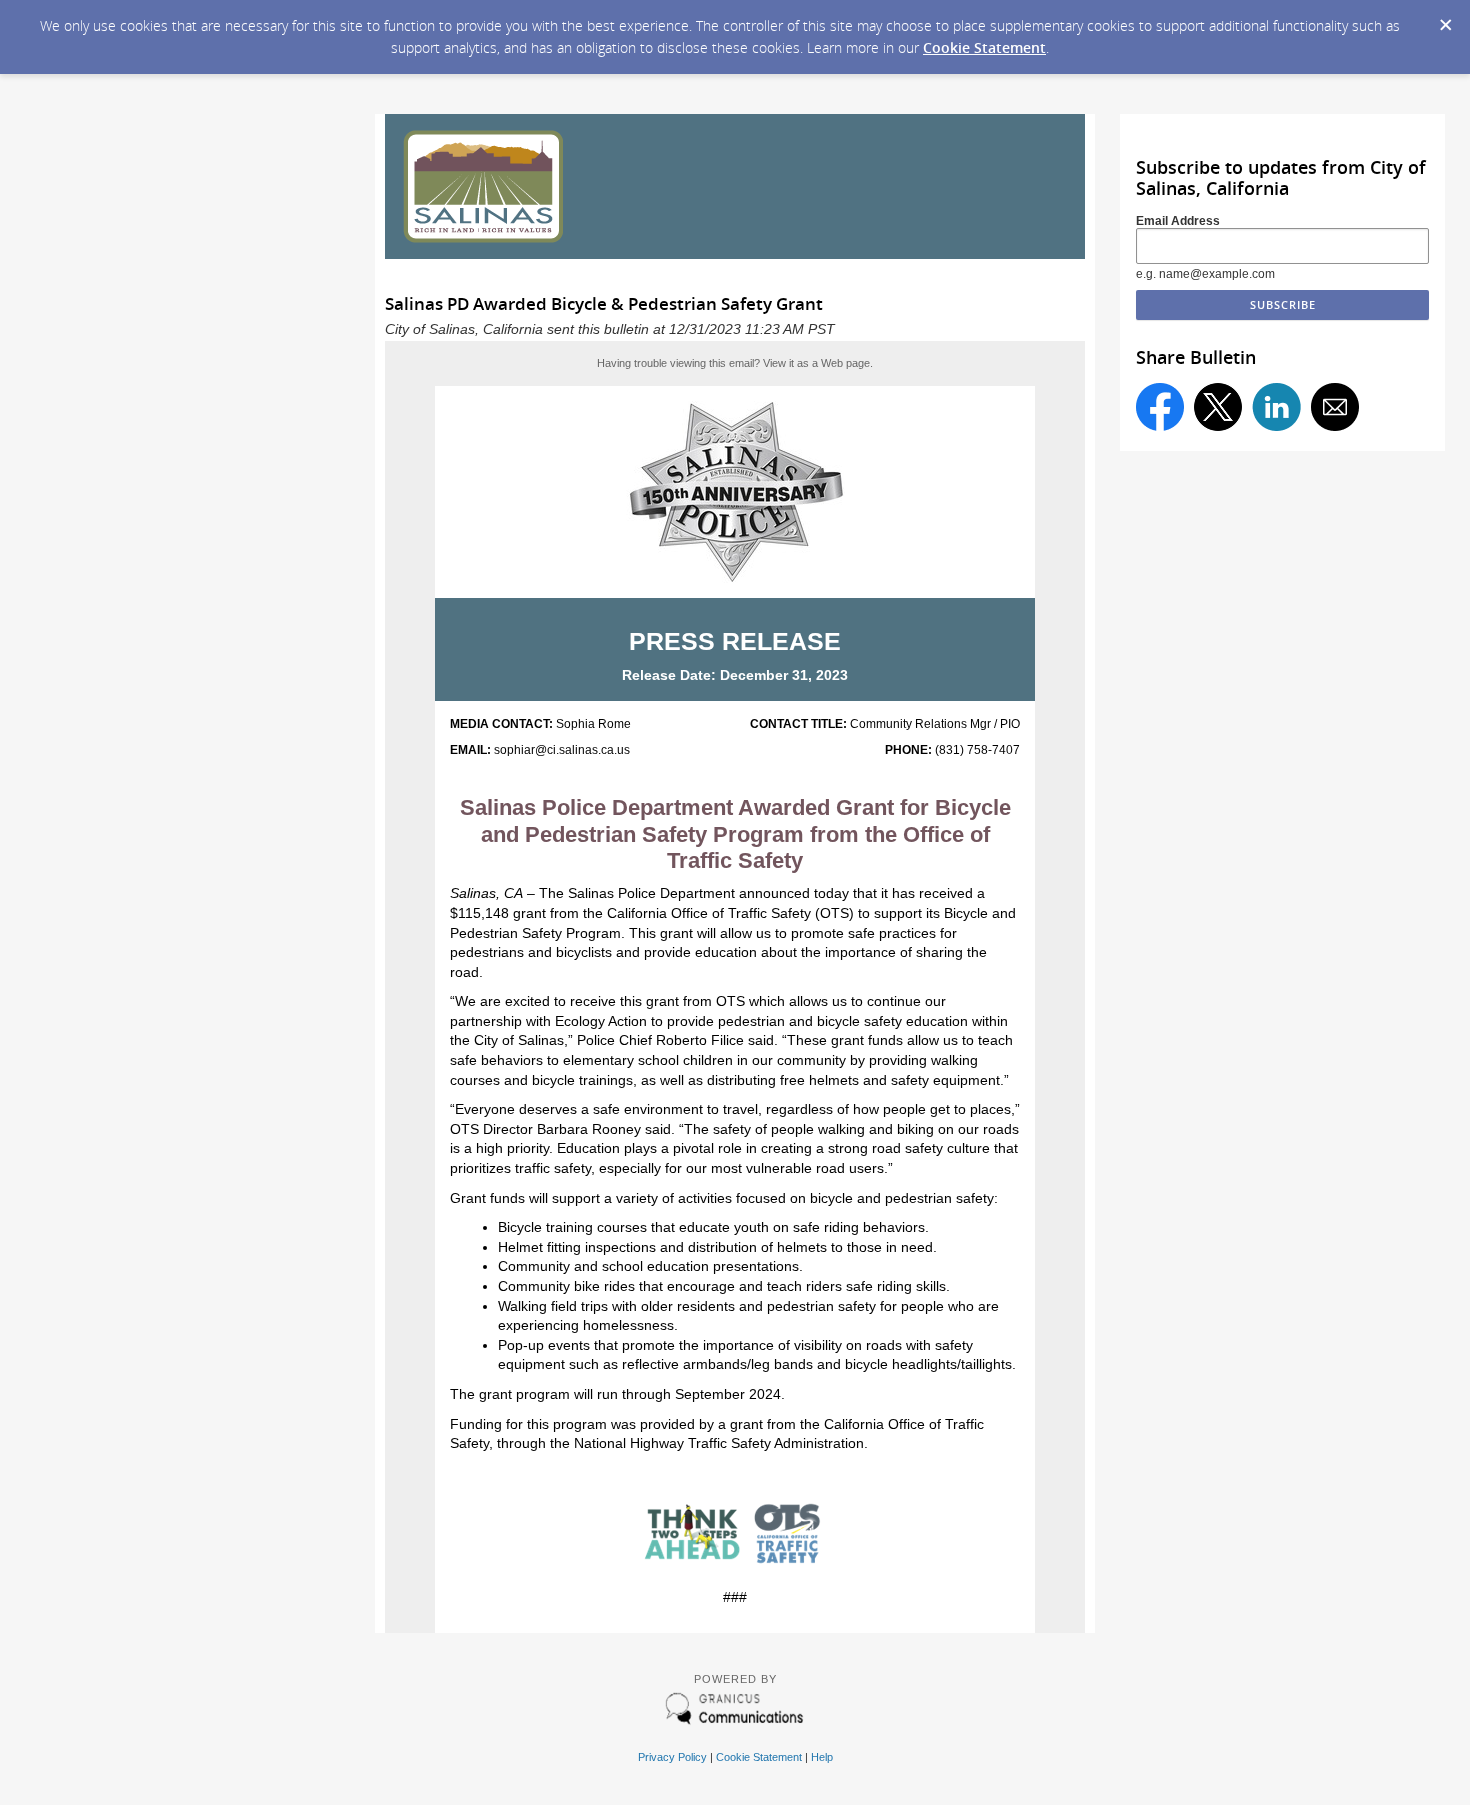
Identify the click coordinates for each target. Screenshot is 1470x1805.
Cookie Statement (984, 47)
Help (822, 1757)
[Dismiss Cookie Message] (1445, 19)
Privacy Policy (672, 1757)
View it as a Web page (816, 363)
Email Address (1178, 221)
